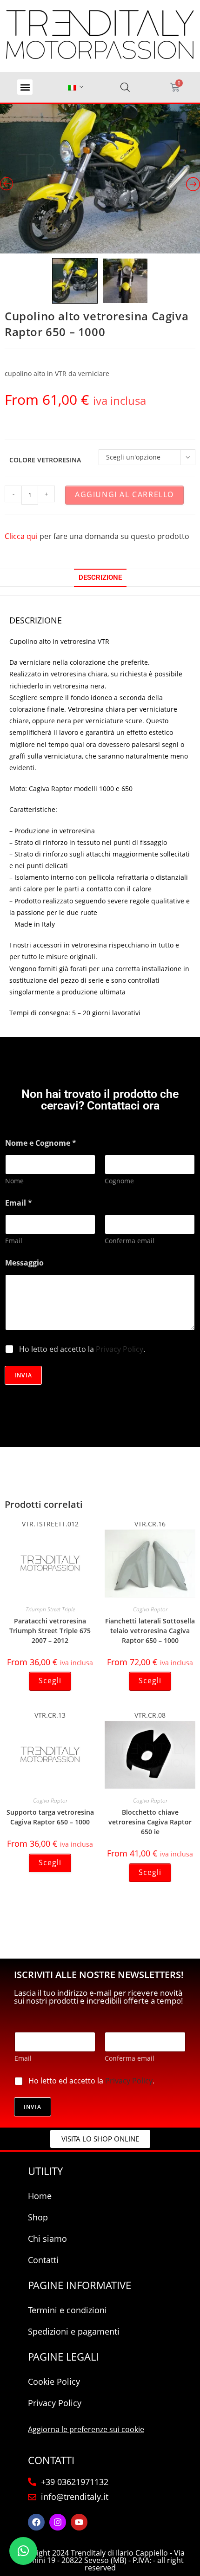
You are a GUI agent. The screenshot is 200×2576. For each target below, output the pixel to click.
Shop (38, 2217)
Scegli (50, 1681)
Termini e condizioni (67, 2310)
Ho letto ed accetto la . (82, 1349)
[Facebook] (36, 2522)
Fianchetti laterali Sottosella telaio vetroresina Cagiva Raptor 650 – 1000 (150, 1631)
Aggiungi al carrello (124, 494)
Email (14, 1241)
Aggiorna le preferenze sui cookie (86, 2429)
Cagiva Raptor (150, 1609)
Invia (23, 1375)
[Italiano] (72, 88)
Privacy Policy (120, 1349)
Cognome (119, 1181)
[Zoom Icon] (100, 179)
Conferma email (130, 1241)
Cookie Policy (54, 2381)
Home (40, 2196)
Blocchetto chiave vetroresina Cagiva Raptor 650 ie (150, 1822)
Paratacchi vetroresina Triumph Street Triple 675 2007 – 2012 (50, 1631)
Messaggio (24, 1263)
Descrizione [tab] (100, 577)
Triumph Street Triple (50, 1609)
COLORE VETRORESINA (45, 460)
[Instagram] (58, 2522)
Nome (14, 1181)
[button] (25, 87)
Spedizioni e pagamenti (74, 2331)
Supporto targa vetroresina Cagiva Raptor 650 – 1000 (50, 1817)
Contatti (43, 2260)
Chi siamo (47, 2239)
